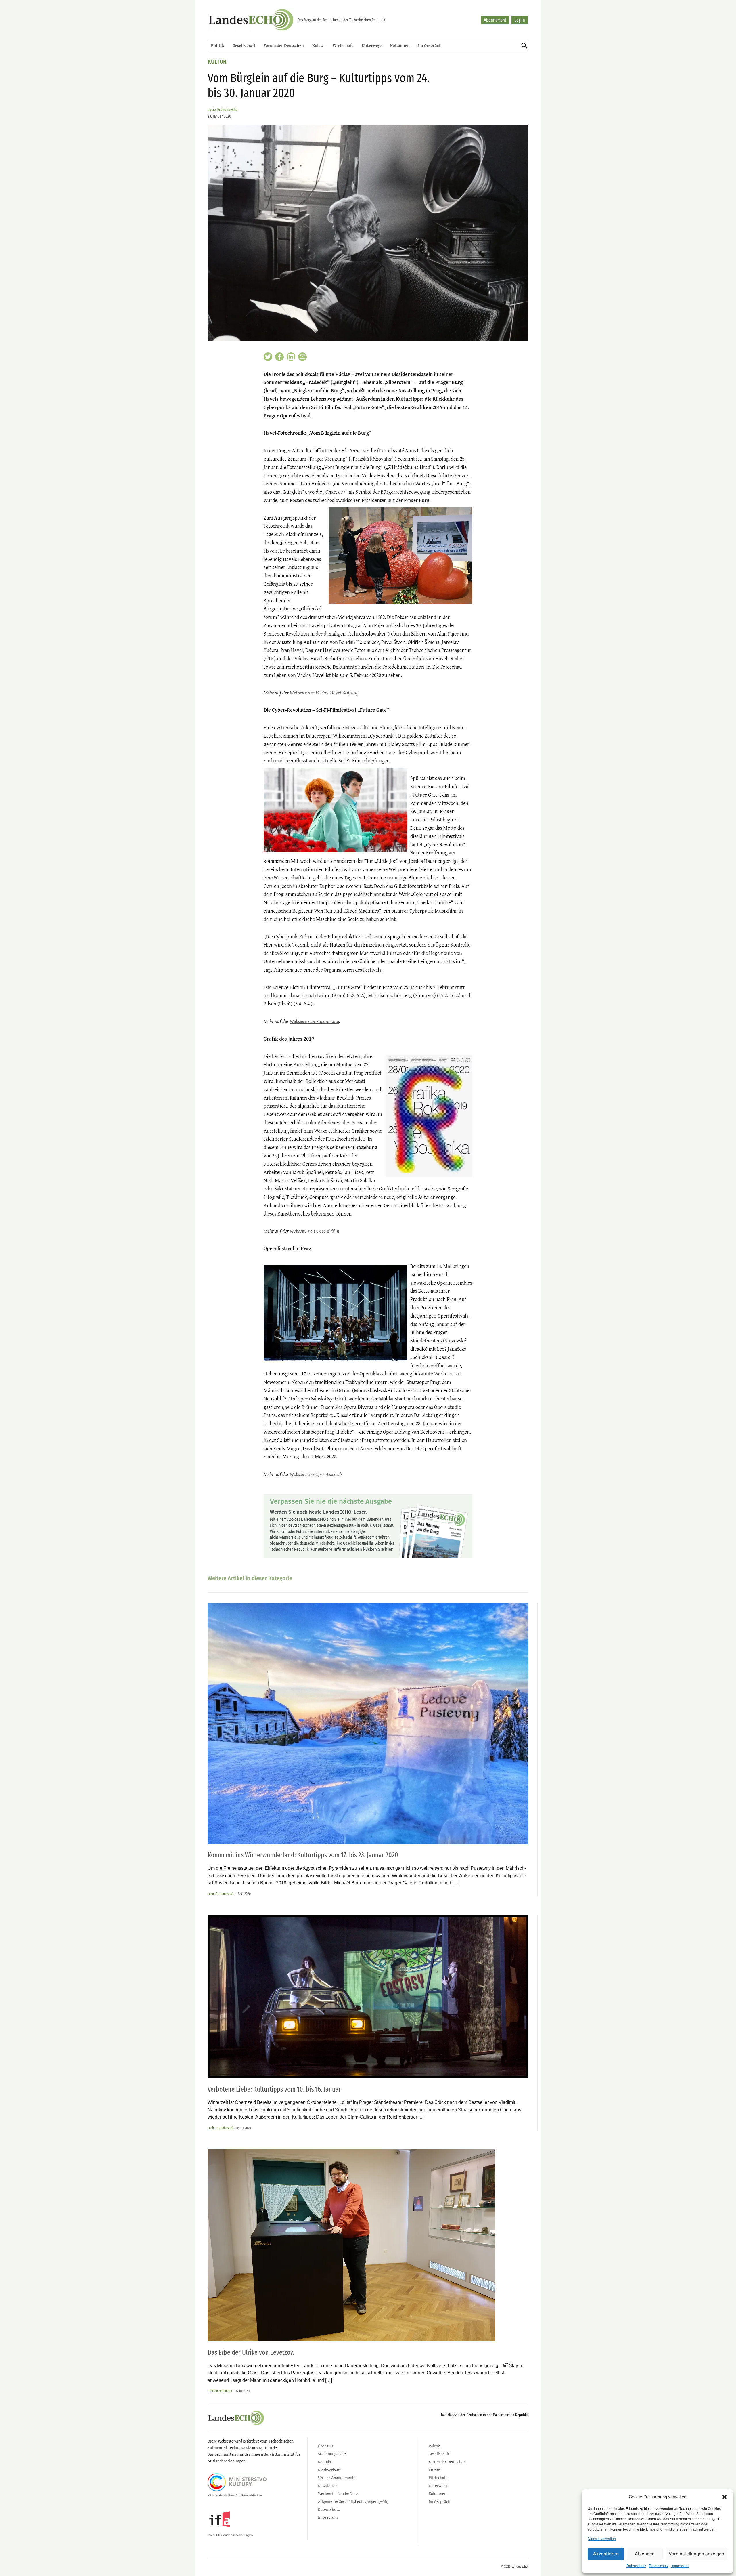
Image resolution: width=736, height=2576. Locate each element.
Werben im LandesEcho (338, 2493)
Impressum (680, 2566)
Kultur (318, 45)
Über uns (326, 2446)
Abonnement (495, 20)
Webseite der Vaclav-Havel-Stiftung (324, 693)
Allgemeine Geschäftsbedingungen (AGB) (353, 2501)
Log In (520, 20)
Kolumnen (400, 45)
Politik (218, 45)
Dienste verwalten (602, 2539)
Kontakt (325, 2462)
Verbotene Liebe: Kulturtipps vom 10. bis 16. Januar (274, 2089)
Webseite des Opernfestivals (316, 1474)
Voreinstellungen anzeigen (696, 2554)
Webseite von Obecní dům (315, 1231)
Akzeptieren (606, 2554)
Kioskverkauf (329, 2470)
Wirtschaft (343, 45)
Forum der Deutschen (284, 45)
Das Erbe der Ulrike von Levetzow (251, 2352)
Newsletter (327, 2486)
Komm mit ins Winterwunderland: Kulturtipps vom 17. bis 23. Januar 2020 (303, 1855)
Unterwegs (372, 45)
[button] (724, 2497)
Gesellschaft (244, 45)
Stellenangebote (332, 2454)
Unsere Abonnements (337, 2477)
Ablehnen (645, 2554)
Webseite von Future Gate (314, 1021)
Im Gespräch (430, 45)
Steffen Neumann (220, 2391)
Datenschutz (636, 2566)
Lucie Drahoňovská (222, 110)
